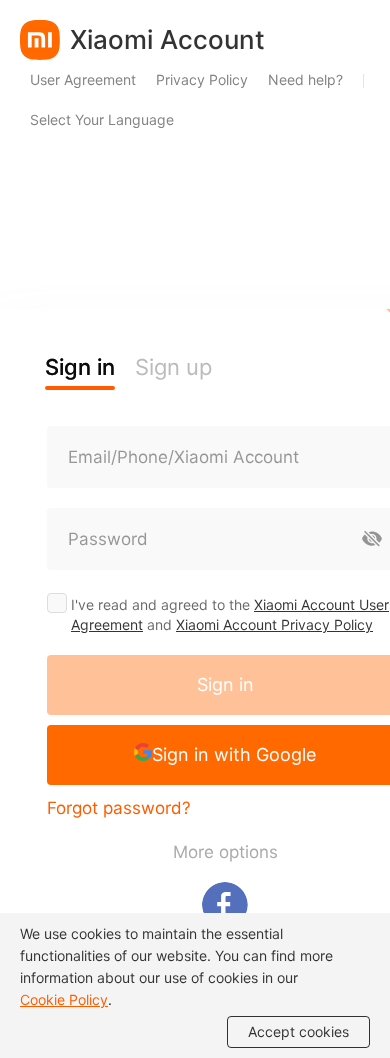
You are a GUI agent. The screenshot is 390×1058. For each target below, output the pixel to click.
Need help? (305, 79)
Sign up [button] (173, 367)
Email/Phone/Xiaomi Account (183, 457)
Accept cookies (298, 1031)
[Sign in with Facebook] (225, 905)
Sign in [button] (80, 367)
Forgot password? (119, 808)
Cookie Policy (64, 999)
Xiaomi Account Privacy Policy (274, 624)
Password (108, 539)
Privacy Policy (202, 79)
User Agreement (83, 79)
